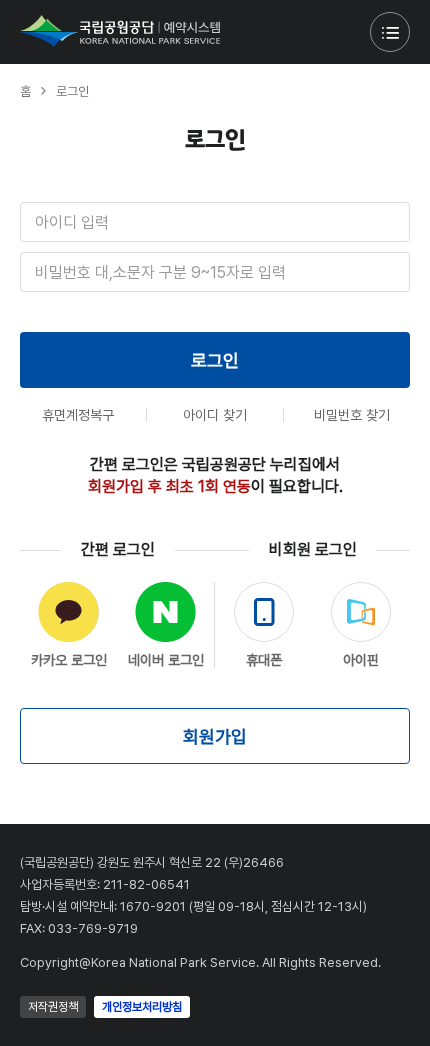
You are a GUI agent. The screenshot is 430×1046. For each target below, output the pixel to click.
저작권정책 (53, 1007)
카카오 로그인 (69, 660)
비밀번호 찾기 (352, 415)
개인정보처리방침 (142, 1007)
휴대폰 (264, 660)
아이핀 (361, 660)
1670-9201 (153, 906)
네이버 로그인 (166, 660)
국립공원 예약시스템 (120, 31)
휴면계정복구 (78, 415)
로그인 (215, 360)
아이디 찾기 (215, 415)
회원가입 (215, 736)
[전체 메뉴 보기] (390, 32)
